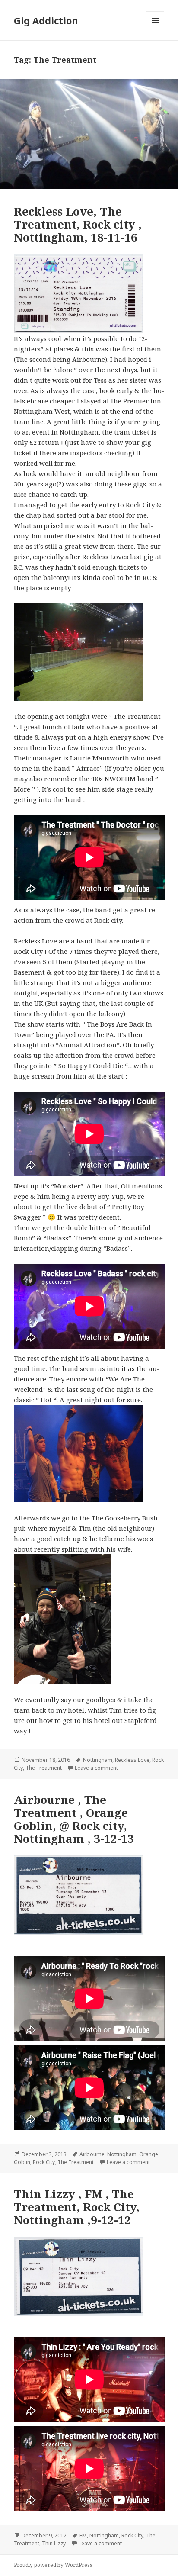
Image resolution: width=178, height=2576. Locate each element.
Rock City (44, 2162)
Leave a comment (96, 1768)
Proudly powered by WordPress (53, 2565)
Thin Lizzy (54, 2543)
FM (83, 2536)
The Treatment (44, 1768)
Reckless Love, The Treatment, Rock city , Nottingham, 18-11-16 (78, 224)
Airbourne (92, 2154)
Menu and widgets (155, 29)
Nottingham (98, 1760)
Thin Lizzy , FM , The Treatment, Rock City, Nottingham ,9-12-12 (77, 2207)
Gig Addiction (46, 20)
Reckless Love (132, 1760)
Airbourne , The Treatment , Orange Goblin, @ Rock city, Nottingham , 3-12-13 (74, 1819)
